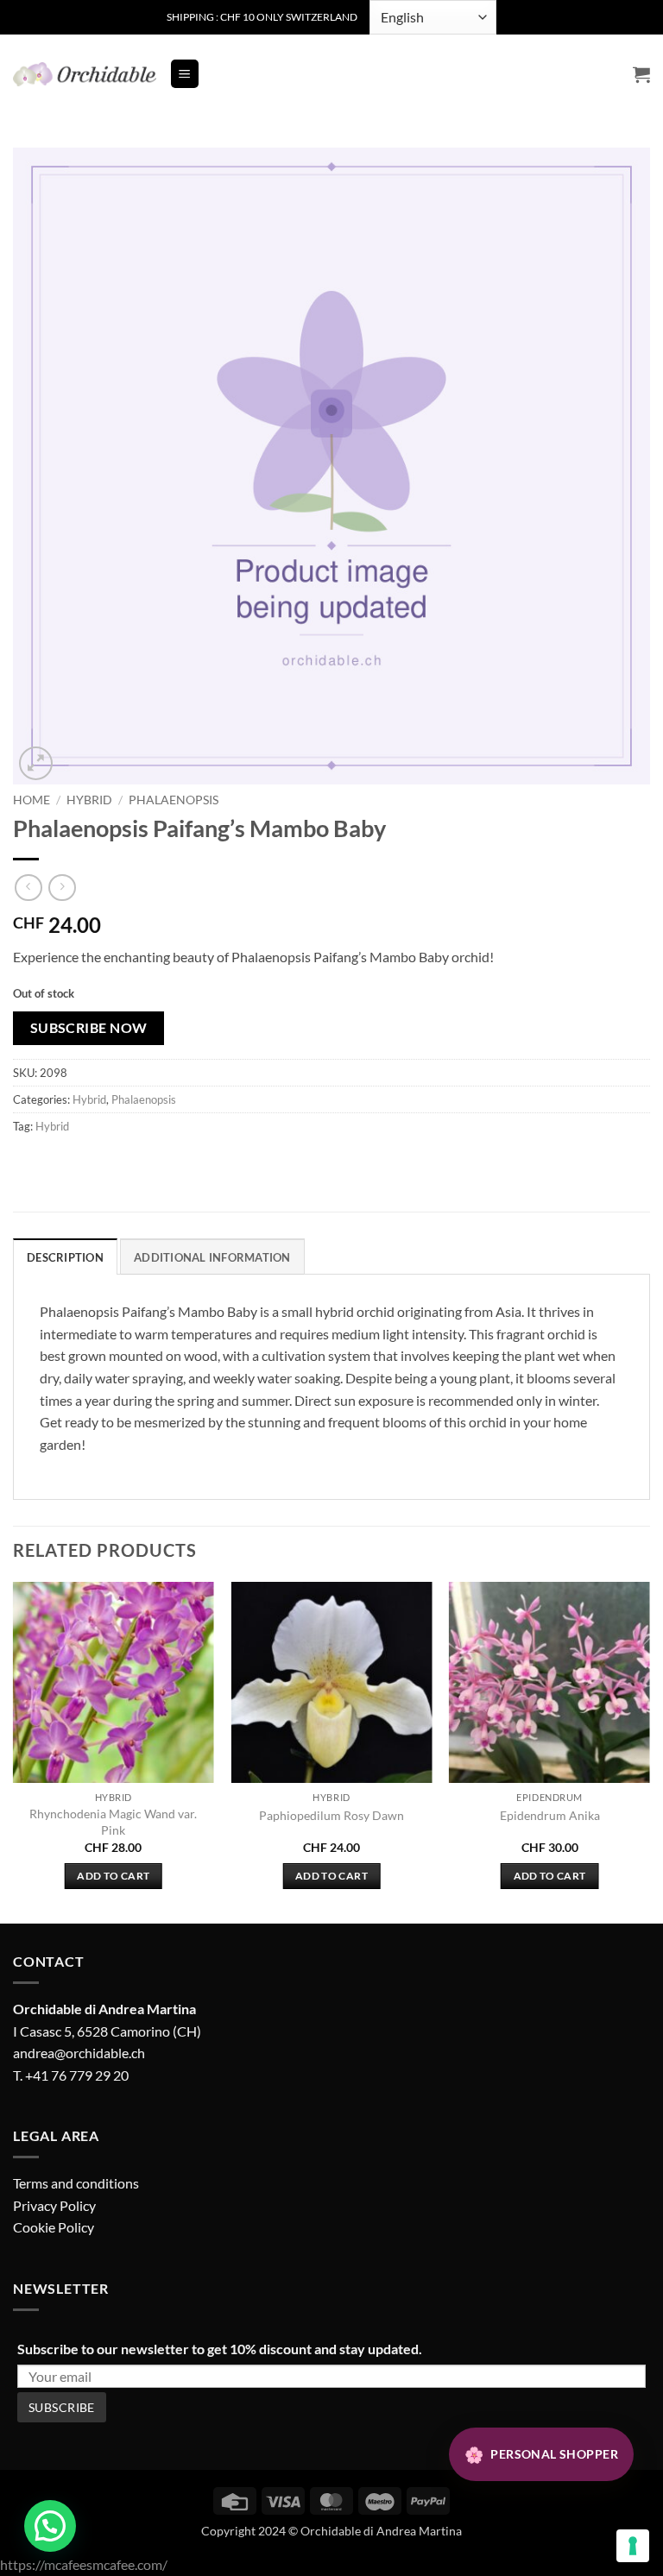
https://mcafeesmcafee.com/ (84, 2564)
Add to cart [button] (113, 1876)
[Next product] (28, 888)
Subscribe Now (89, 1028)
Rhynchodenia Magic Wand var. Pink (113, 1822)
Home (32, 800)
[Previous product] (62, 888)
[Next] (649, 1751)
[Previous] (14, 1751)
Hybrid (89, 800)
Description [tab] (65, 1257)
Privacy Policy (54, 2205)
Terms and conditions (76, 2183)
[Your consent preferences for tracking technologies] (633, 2546)
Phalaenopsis (174, 800)
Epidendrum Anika (550, 1815)
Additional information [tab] (212, 1257)
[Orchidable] (85, 74)
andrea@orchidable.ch (79, 2053)
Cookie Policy (54, 2227)
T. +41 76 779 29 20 (71, 2075)
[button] (185, 74)
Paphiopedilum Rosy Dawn (331, 1815)
